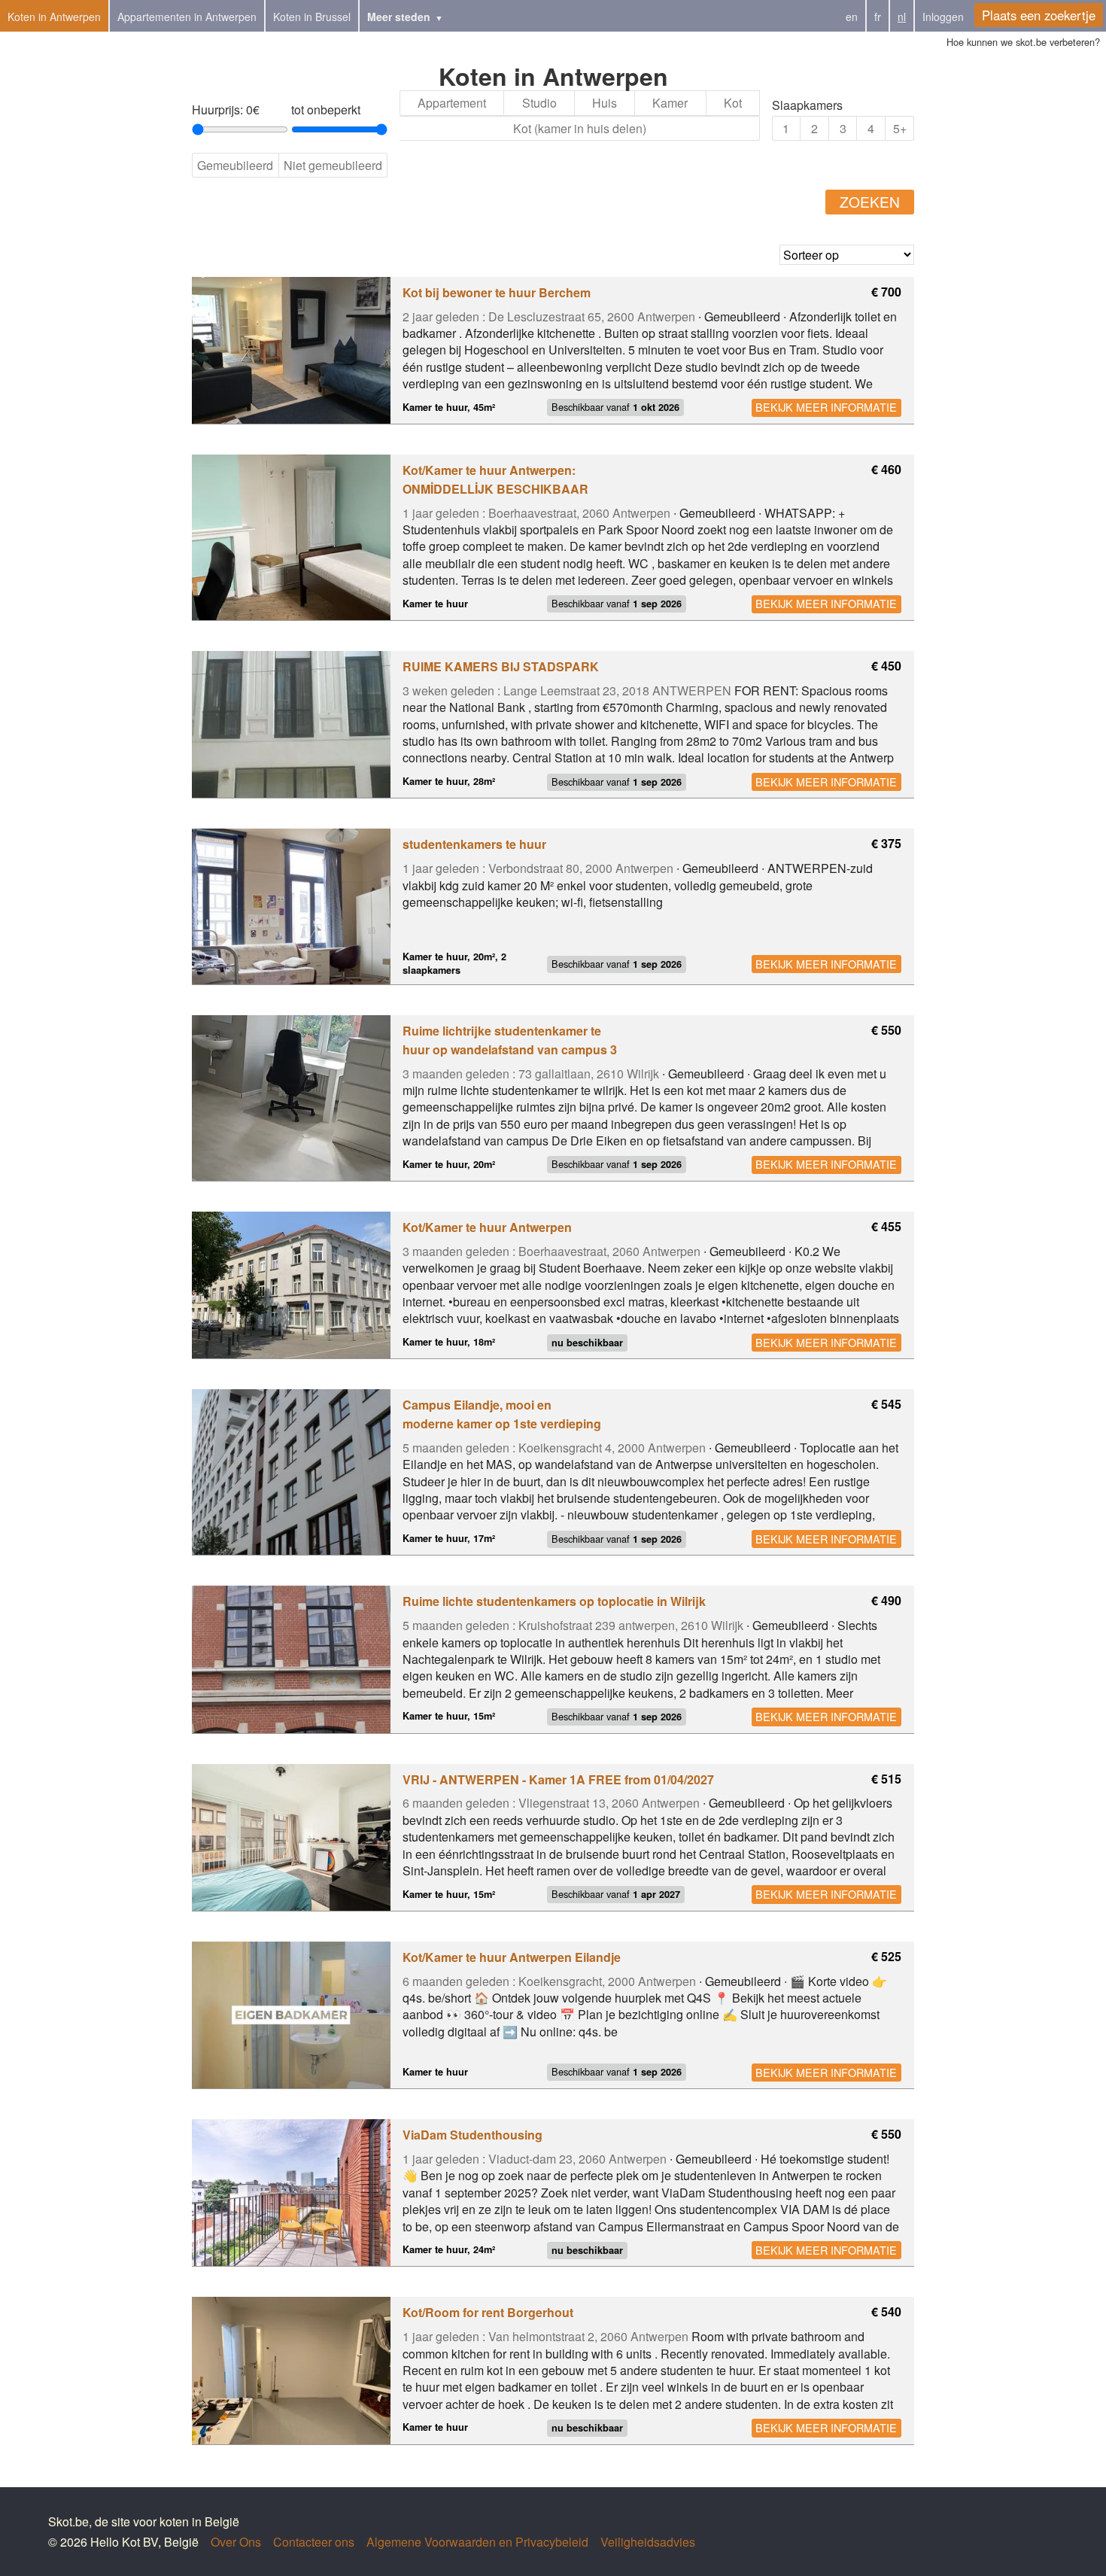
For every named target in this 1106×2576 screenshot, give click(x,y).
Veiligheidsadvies (648, 2542)
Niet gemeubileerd (333, 165)
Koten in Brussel (312, 17)
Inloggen (943, 17)
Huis (605, 103)
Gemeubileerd (235, 165)
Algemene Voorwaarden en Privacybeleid (477, 2542)
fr (878, 17)
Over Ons (236, 2542)
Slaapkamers (807, 105)
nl (902, 17)
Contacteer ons (314, 2542)
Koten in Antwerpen (54, 17)
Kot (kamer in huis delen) (580, 128)
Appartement (452, 103)
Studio (539, 103)
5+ (900, 128)
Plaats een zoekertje (1039, 15)
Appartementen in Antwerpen (187, 17)
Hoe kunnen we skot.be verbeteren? (1023, 42)
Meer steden (399, 17)
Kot (733, 103)
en (852, 17)
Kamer (670, 103)
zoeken (870, 201)
